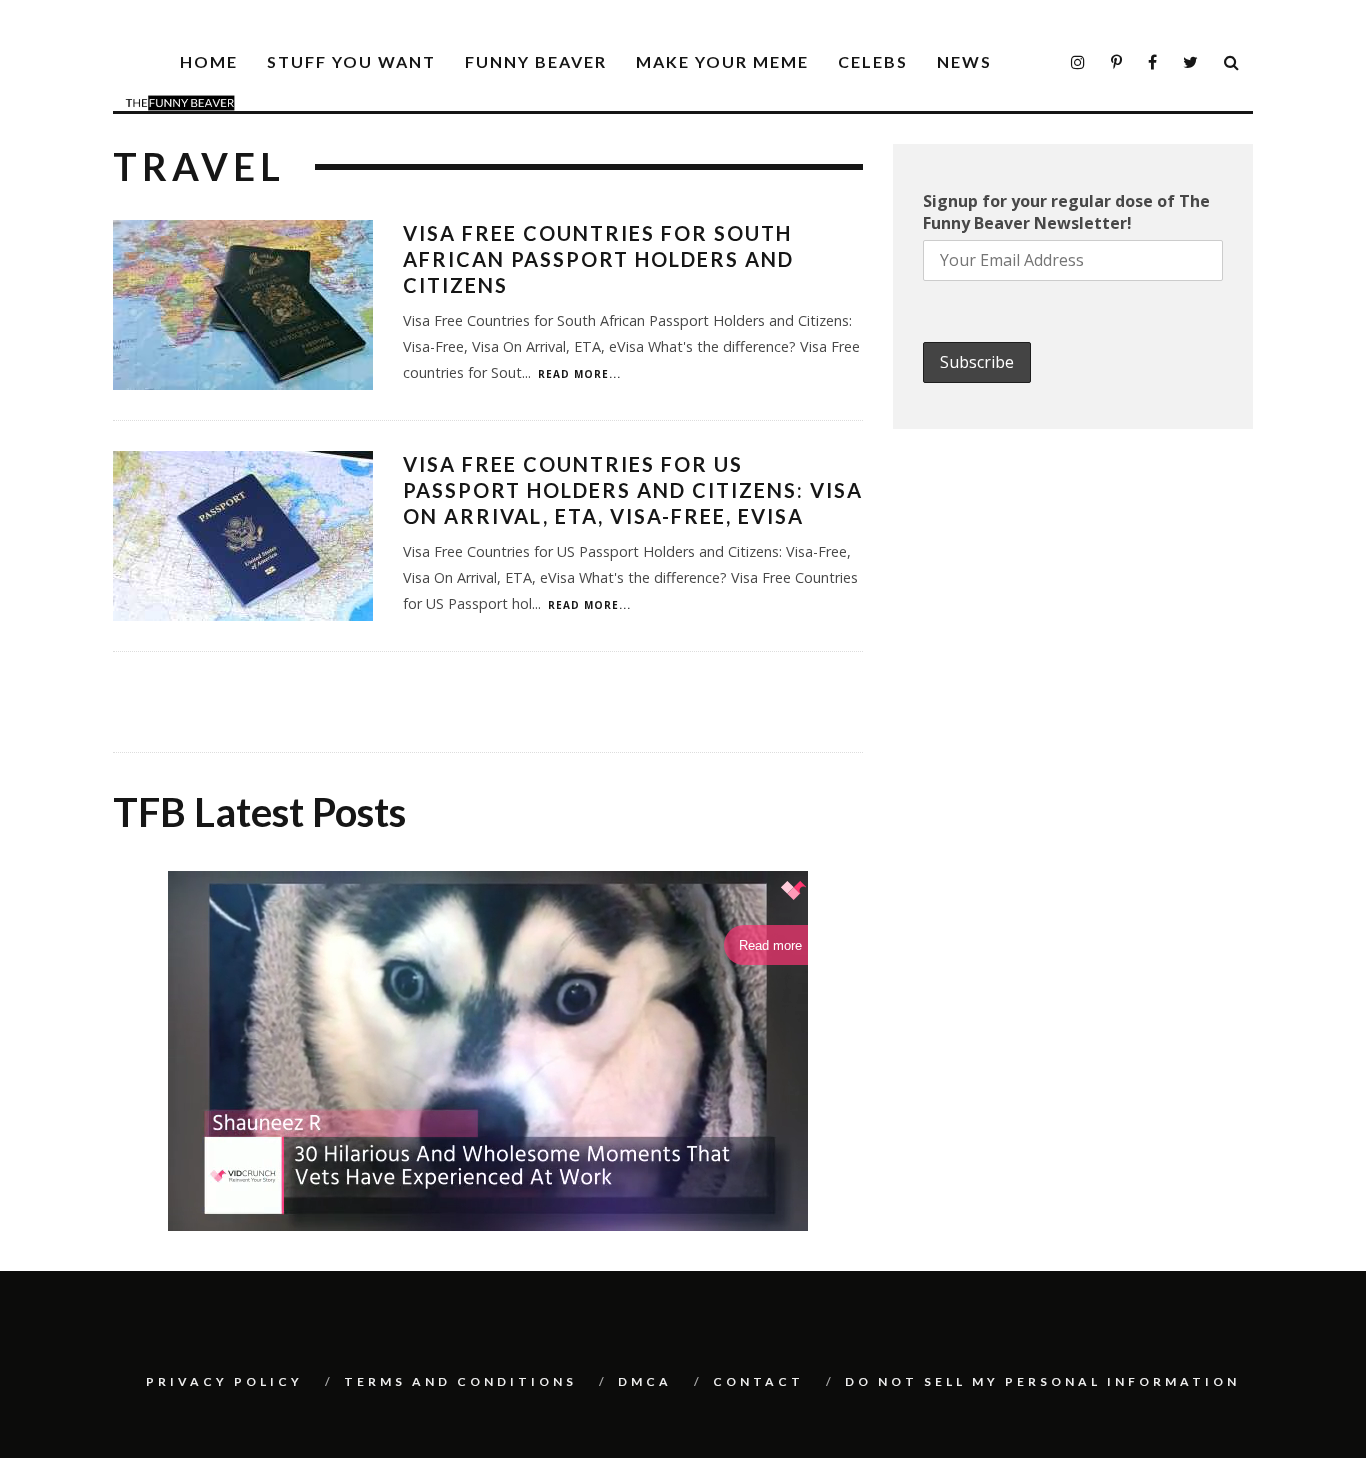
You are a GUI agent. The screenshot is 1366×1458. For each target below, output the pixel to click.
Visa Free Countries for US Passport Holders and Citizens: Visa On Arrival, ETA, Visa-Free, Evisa (633, 490)
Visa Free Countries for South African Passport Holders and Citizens (598, 259)
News (964, 61)
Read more (770, 945)
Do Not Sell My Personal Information (1042, 1381)
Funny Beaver (536, 61)
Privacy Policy (224, 1381)
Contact (758, 1381)
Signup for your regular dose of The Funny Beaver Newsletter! (1066, 212)
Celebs (873, 61)
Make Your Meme (722, 61)
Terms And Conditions (460, 1381)
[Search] (1232, 62)
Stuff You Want (351, 61)
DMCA (645, 1381)
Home (209, 61)
